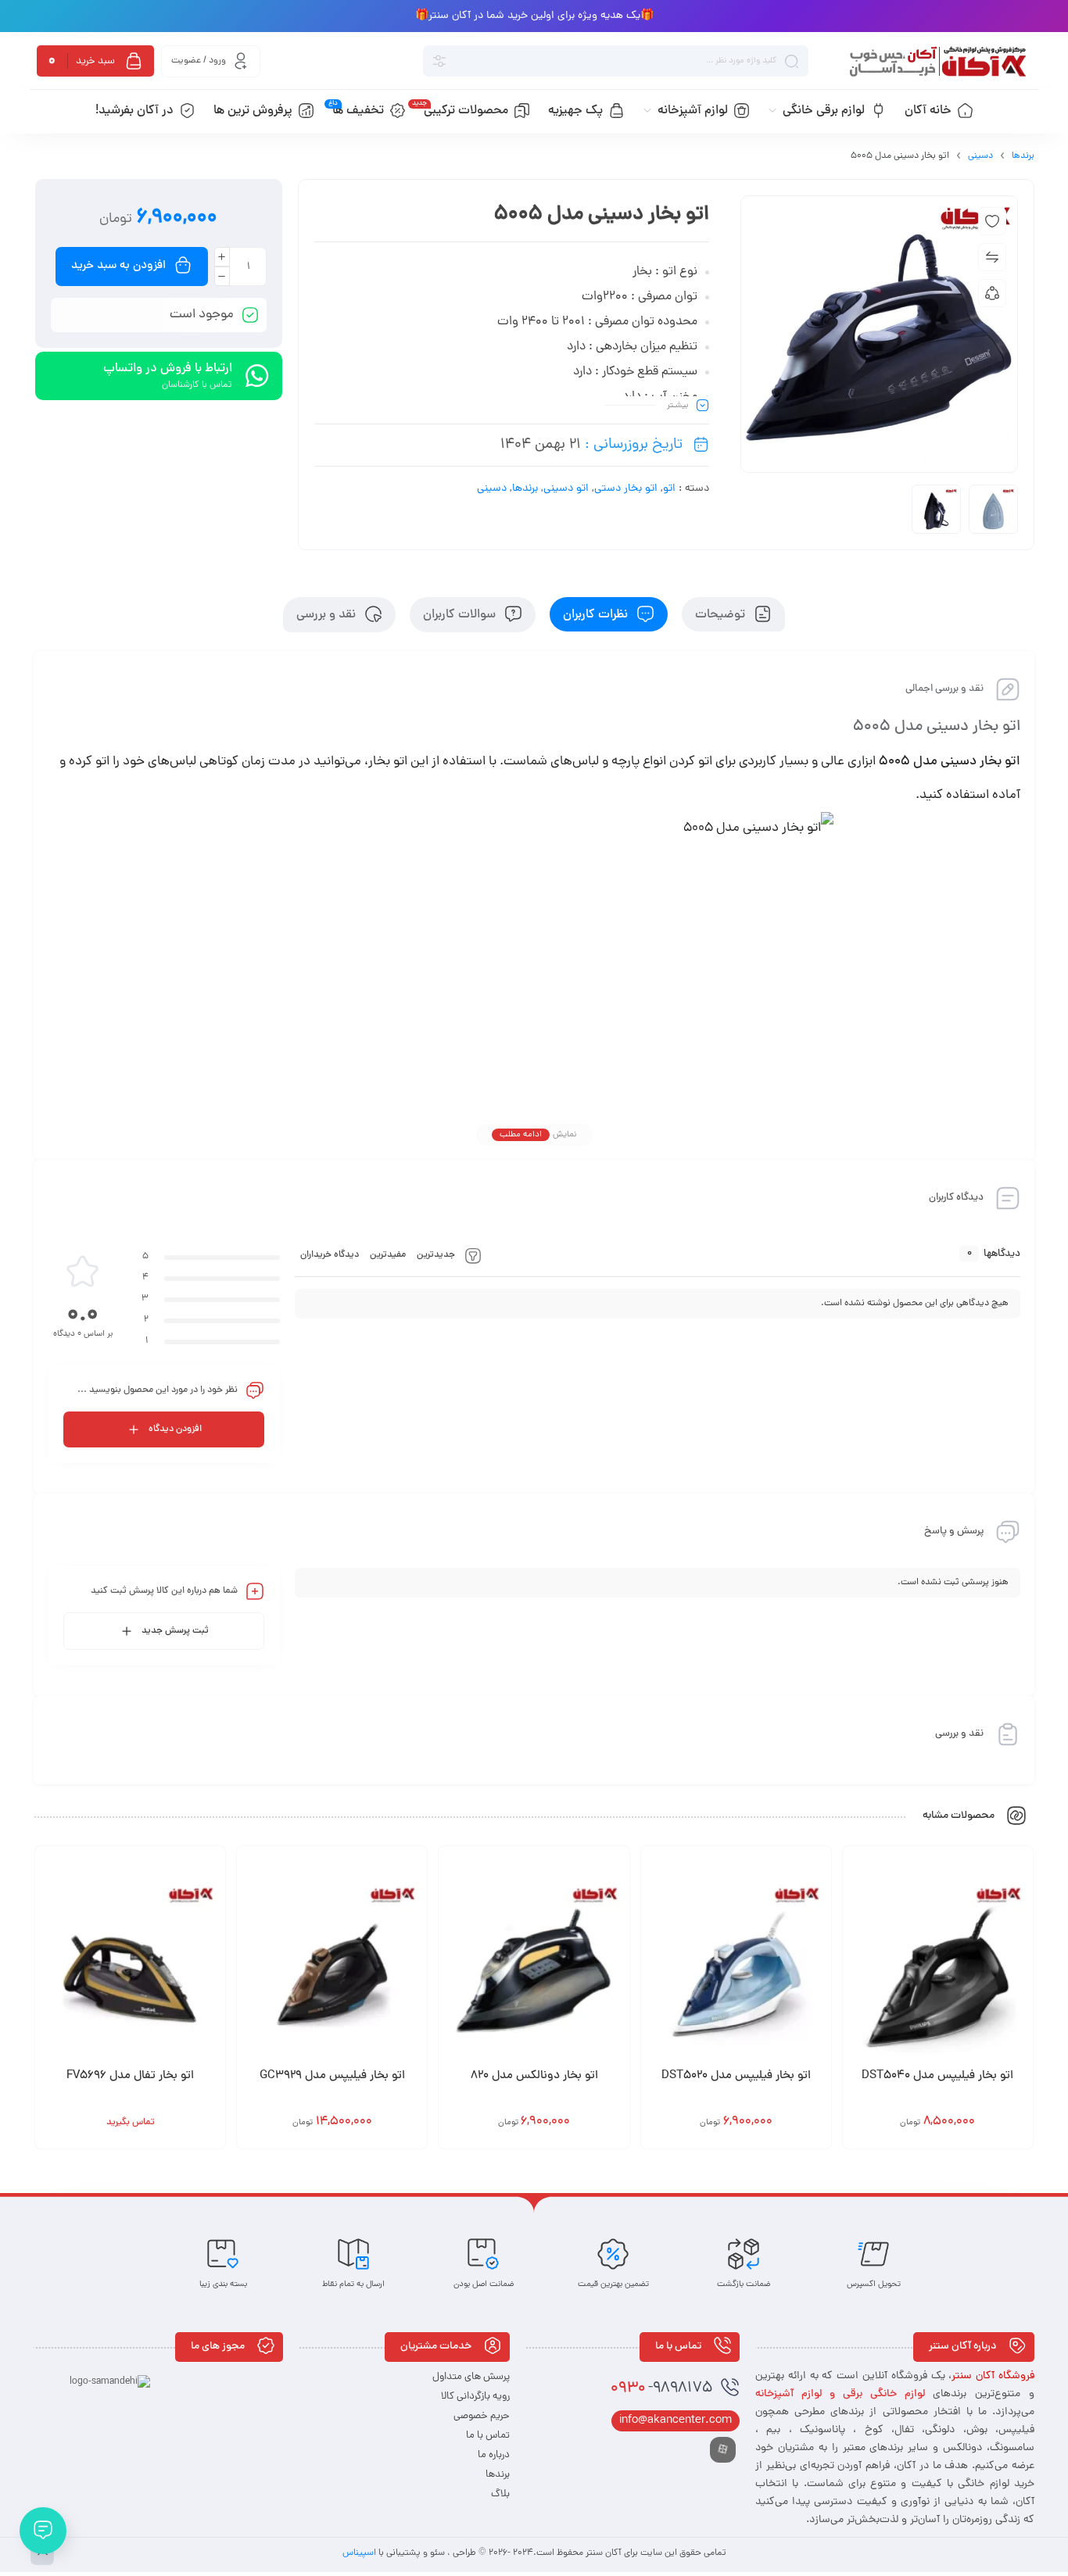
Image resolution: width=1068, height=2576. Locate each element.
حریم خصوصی (482, 2416)
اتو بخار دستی (626, 489)
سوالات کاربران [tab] (461, 614)
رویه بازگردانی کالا (475, 2397)
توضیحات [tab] (722, 614)
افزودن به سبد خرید (118, 266)
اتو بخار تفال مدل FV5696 (130, 2076)
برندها (1023, 156)
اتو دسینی (566, 489)
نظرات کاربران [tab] (597, 614)
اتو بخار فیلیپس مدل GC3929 (332, 2076)
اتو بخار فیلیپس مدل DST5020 (736, 2076)
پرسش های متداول (471, 2377)
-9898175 (661, 2389)
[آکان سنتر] (937, 61)
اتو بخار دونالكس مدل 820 (534, 2076)
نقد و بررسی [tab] (328, 614)
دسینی (980, 156)
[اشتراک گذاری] (992, 293)
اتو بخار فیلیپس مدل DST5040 (937, 2076)
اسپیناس (360, 2553)
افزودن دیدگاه (175, 1429)
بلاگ (500, 2494)
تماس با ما (488, 2436)
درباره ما (494, 2455)
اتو (669, 489)
